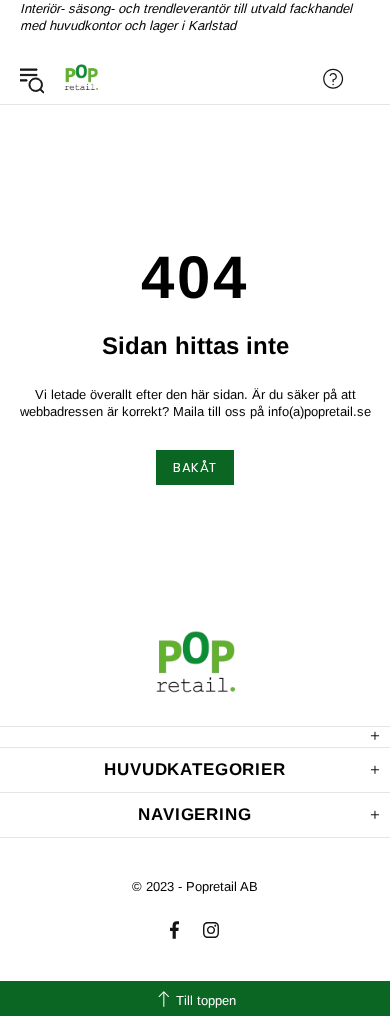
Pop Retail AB (81, 79)
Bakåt (195, 467)
